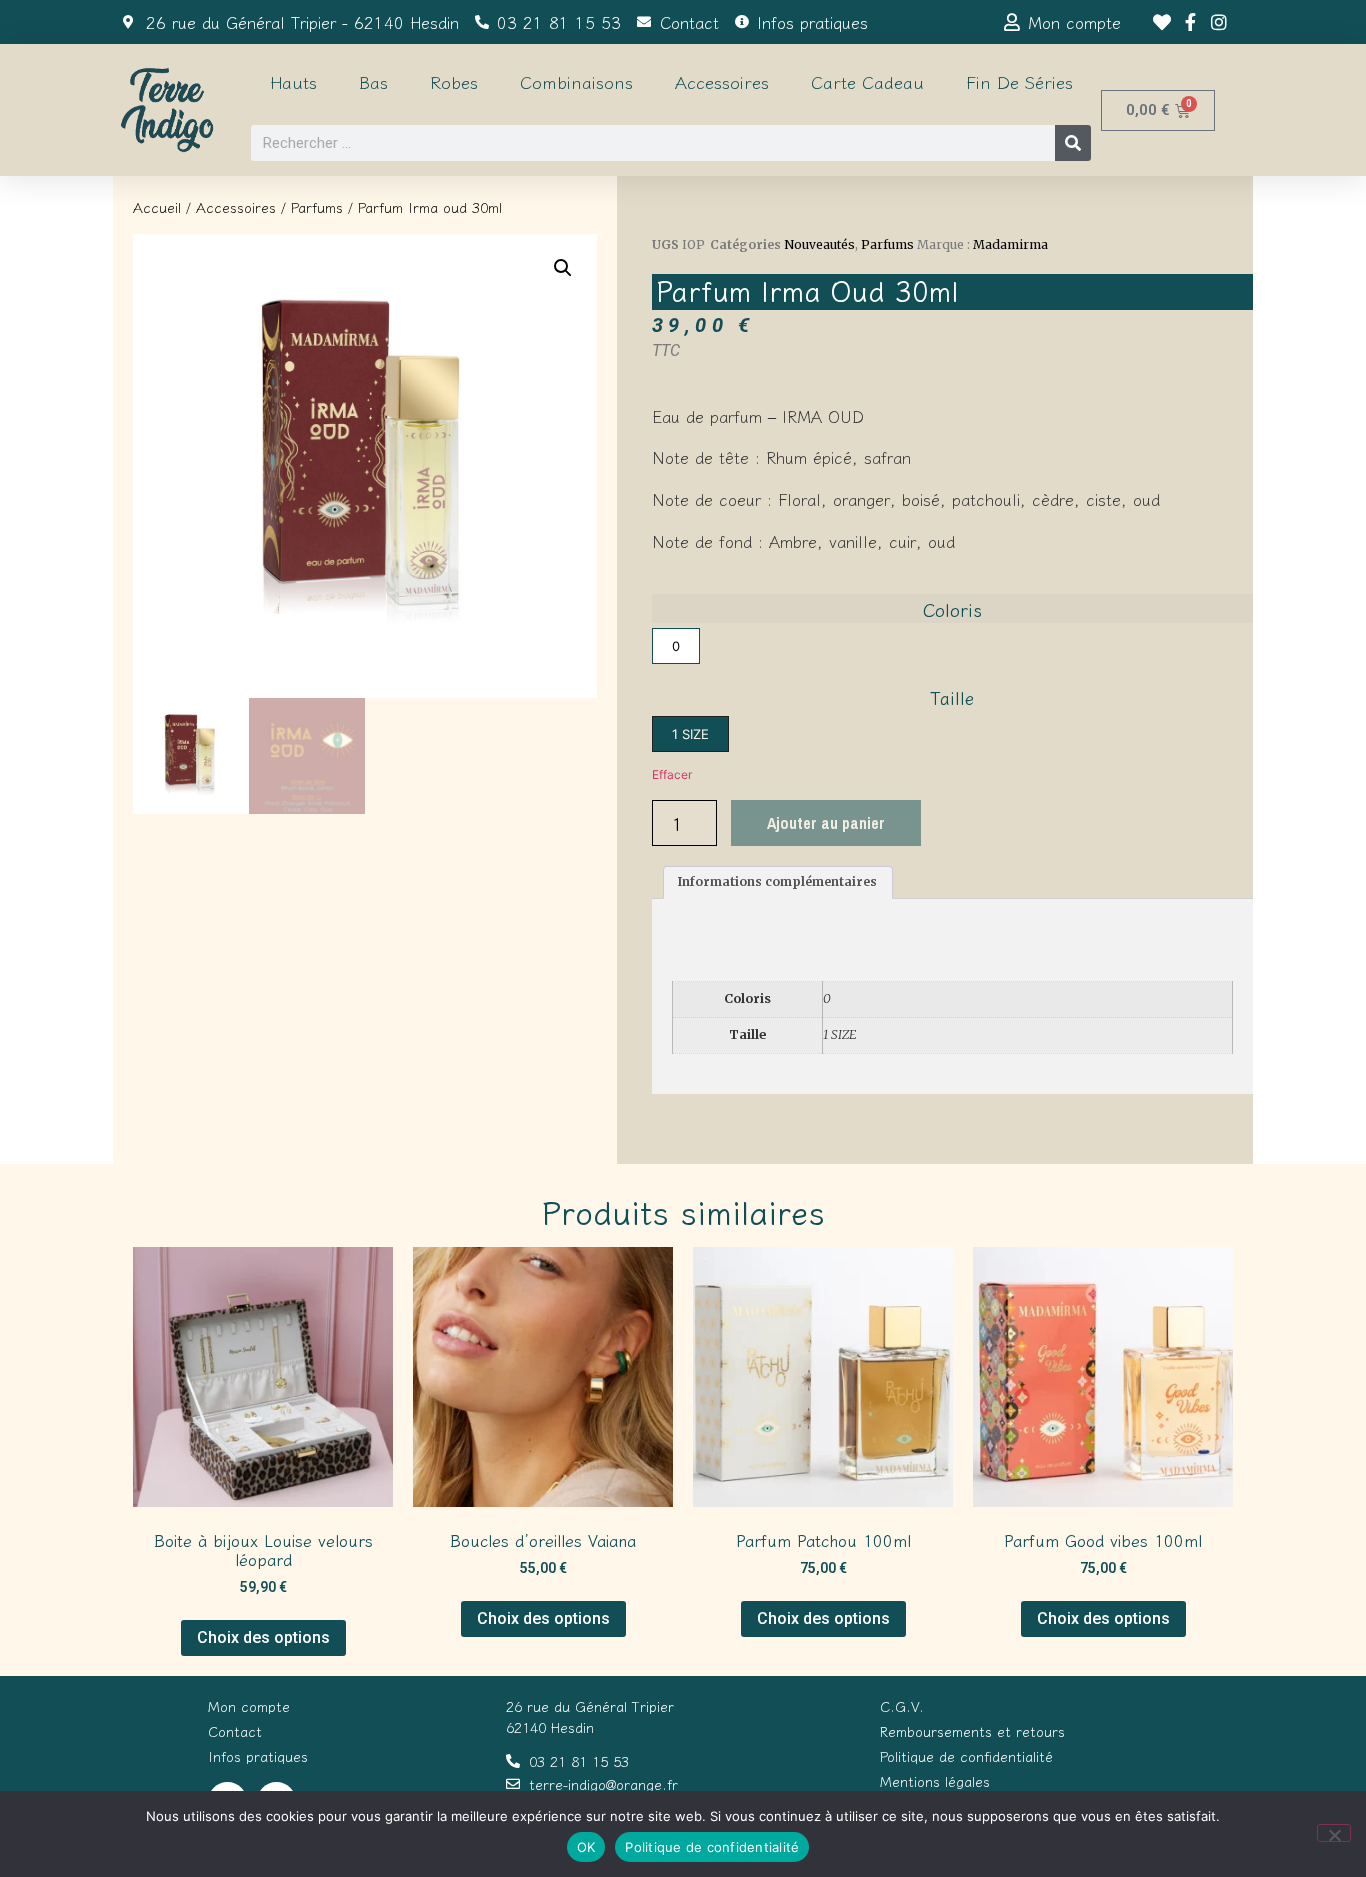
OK (586, 1847)
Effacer (672, 774)
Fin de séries (1019, 81)
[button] (563, 268)
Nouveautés (819, 244)
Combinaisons (576, 81)
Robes (454, 81)
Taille (952, 697)
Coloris (952, 609)
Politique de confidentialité (712, 1847)
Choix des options (263, 1637)
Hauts (293, 81)
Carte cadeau (867, 81)
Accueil (157, 207)
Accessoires (722, 81)
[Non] (1334, 1833)
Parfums (317, 207)
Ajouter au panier (826, 823)
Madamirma (1010, 244)
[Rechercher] (1073, 143)
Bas (373, 81)
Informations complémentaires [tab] (777, 881)
